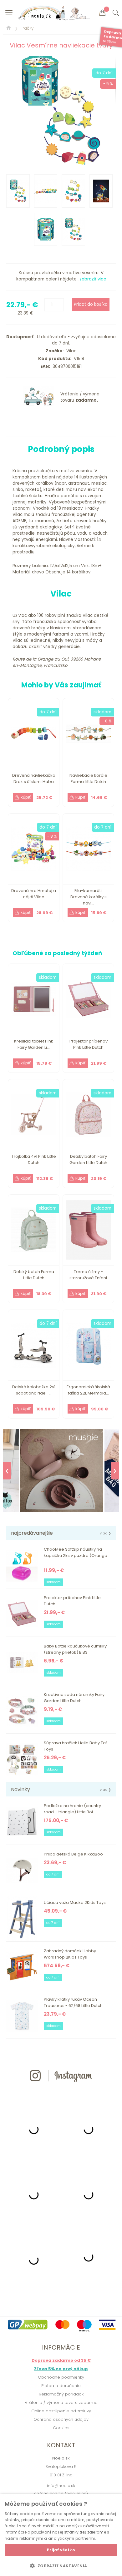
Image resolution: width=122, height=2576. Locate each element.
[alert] (61, 2535)
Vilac (70, 351)
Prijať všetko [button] (61, 2550)
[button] (61, 2566)
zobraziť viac (93, 279)
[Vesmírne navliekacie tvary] (61, 110)
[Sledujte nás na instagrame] (61, 2093)
